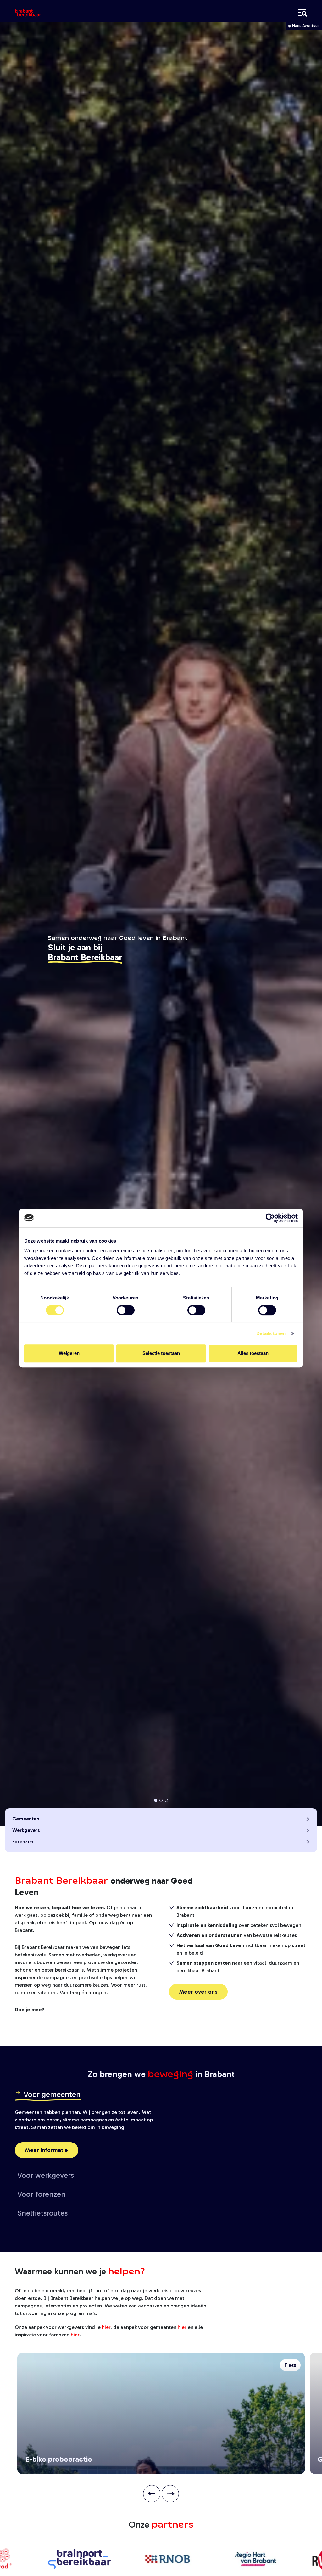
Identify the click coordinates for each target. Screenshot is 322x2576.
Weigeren (69, 1353)
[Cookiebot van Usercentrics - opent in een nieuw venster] (270, 1218)
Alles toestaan (253, 1353)
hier (106, 2327)
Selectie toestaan (161, 1353)
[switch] (126, 1310)
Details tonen (271, 1333)
